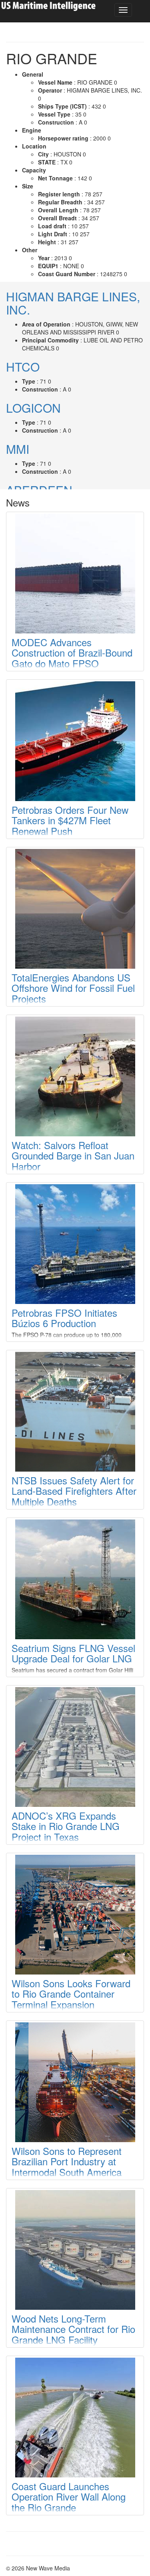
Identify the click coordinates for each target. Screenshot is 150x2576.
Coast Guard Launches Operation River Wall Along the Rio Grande (69, 2497)
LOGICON (33, 408)
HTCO (23, 367)
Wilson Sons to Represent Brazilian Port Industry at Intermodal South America (67, 2161)
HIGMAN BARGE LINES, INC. (73, 303)
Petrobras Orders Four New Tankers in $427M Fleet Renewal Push (70, 820)
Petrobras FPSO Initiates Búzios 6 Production (64, 1318)
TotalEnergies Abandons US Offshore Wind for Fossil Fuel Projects (73, 988)
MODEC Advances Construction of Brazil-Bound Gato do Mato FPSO (72, 653)
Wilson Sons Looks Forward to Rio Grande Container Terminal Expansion (71, 1994)
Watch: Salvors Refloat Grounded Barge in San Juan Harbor (73, 1155)
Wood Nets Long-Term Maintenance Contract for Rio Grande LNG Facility (73, 2329)
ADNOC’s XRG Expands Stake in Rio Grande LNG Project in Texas (66, 1826)
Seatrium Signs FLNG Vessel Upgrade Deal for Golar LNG (73, 1653)
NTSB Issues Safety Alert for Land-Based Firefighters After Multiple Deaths (74, 1491)
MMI (18, 449)
